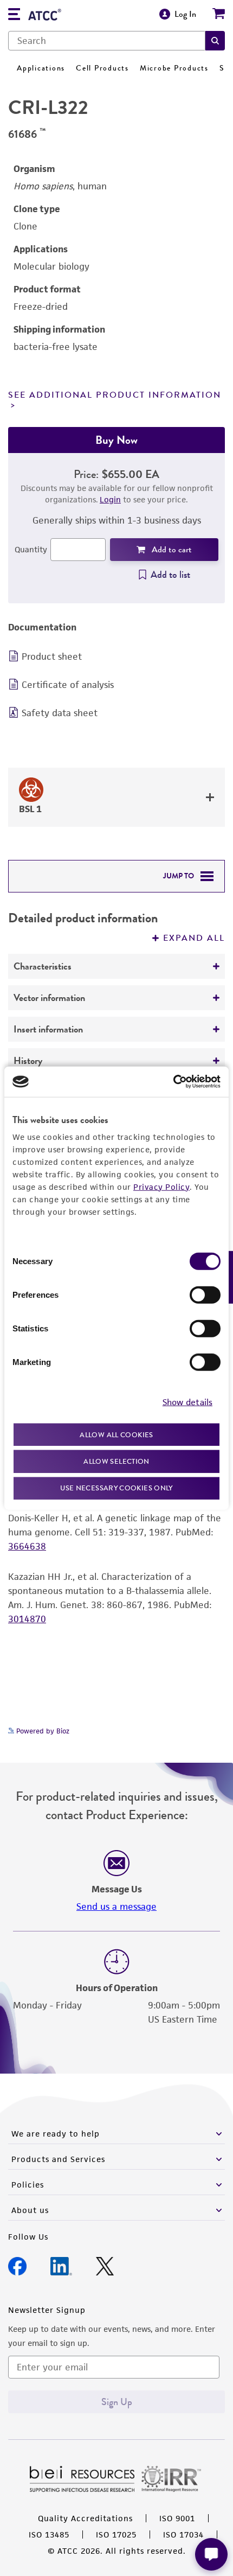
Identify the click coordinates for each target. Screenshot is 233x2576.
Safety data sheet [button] (60, 713)
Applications (41, 68)
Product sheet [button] (52, 656)
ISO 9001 (177, 2518)
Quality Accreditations (85, 2518)
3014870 (27, 1619)
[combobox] (107, 41)
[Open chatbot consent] (211, 2554)
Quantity (31, 549)
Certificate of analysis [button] (68, 685)
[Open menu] (14, 15)
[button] (215, 41)
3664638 (27, 1546)
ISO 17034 (183, 2534)
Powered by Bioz (42, 1731)
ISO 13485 (49, 2534)
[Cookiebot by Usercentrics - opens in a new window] (173, 1082)
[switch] (205, 1295)
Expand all (194, 938)
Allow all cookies (116, 1434)
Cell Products (102, 68)
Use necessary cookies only (116, 1487)
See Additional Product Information (115, 395)
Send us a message (116, 1907)
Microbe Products (174, 68)
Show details (187, 1402)
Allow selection (116, 1461)
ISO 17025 (116, 2534)
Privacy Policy (161, 1186)
